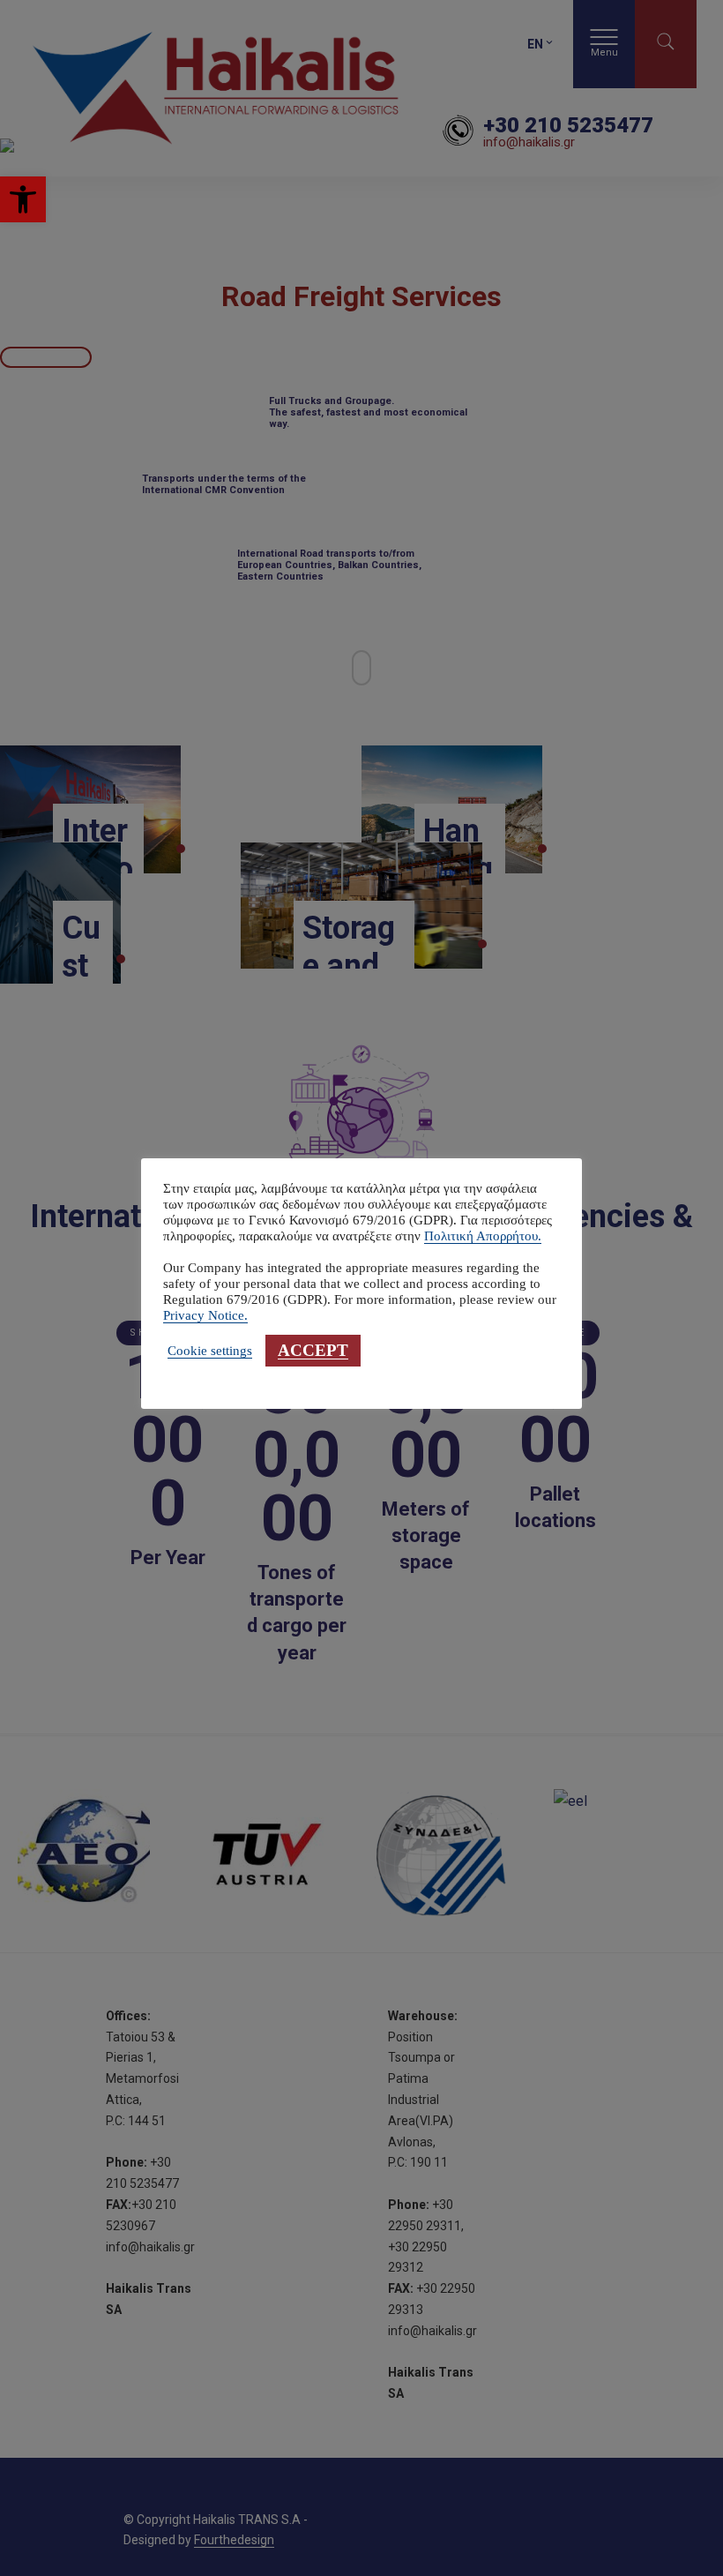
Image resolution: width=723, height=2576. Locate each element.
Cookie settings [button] (210, 1351)
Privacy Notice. (205, 1315)
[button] (23, 199)
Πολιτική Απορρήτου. (483, 1236)
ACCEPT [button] (313, 1350)
